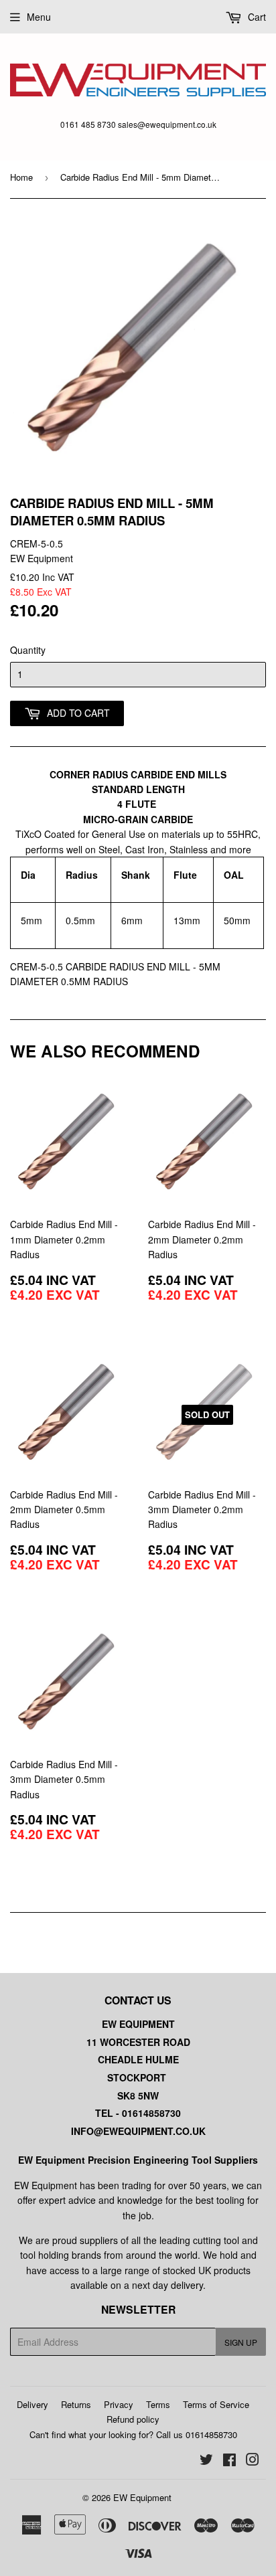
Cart (256, 17)
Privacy (119, 2404)
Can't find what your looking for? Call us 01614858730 (133, 2434)
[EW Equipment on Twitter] (206, 2461)
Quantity (28, 650)
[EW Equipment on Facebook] (229, 2461)
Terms (158, 2404)
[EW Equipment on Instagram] (253, 2461)
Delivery (32, 2404)
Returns (76, 2404)
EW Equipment (142, 2497)
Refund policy (133, 2419)
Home (21, 177)
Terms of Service (216, 2404)
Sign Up (241, 2342)
